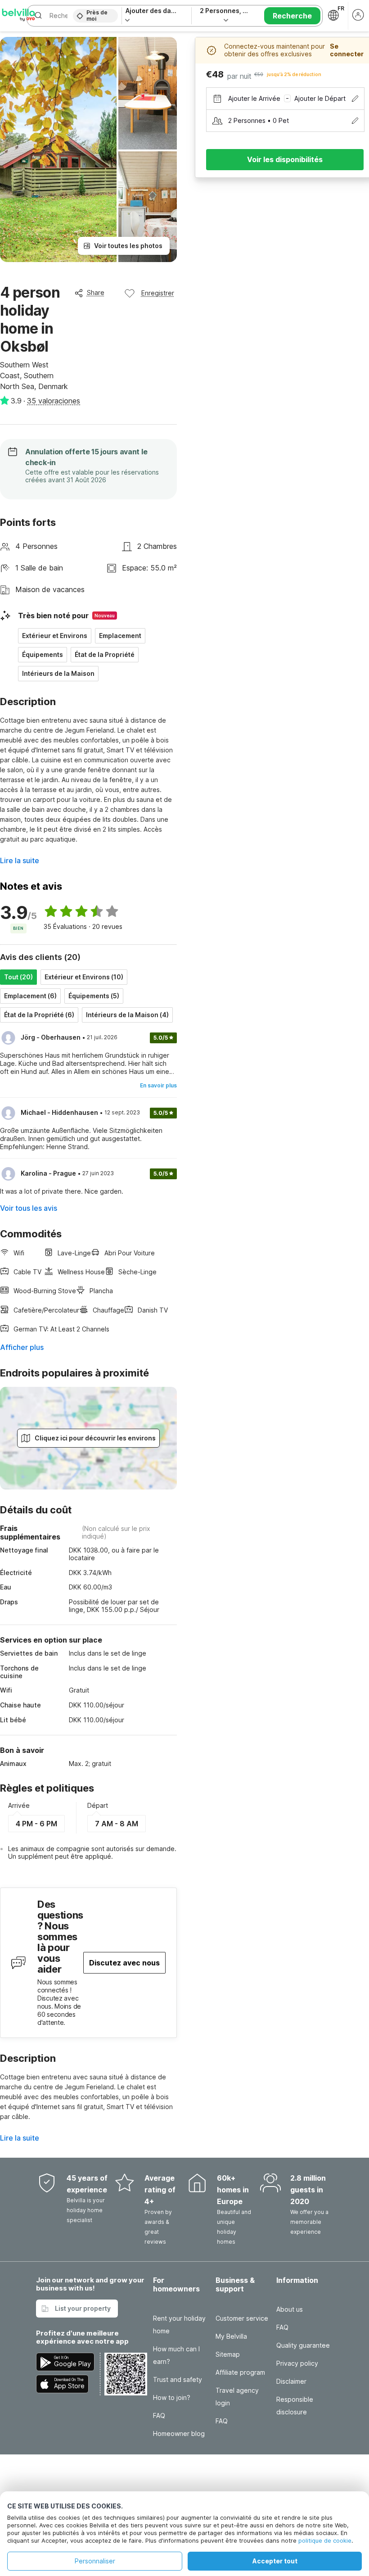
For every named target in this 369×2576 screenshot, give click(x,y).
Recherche (292, 16)
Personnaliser (95, 2561)
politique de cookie (325, 2540)
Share (96, 292)
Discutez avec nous (124, 1963)
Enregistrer (158, 293)
